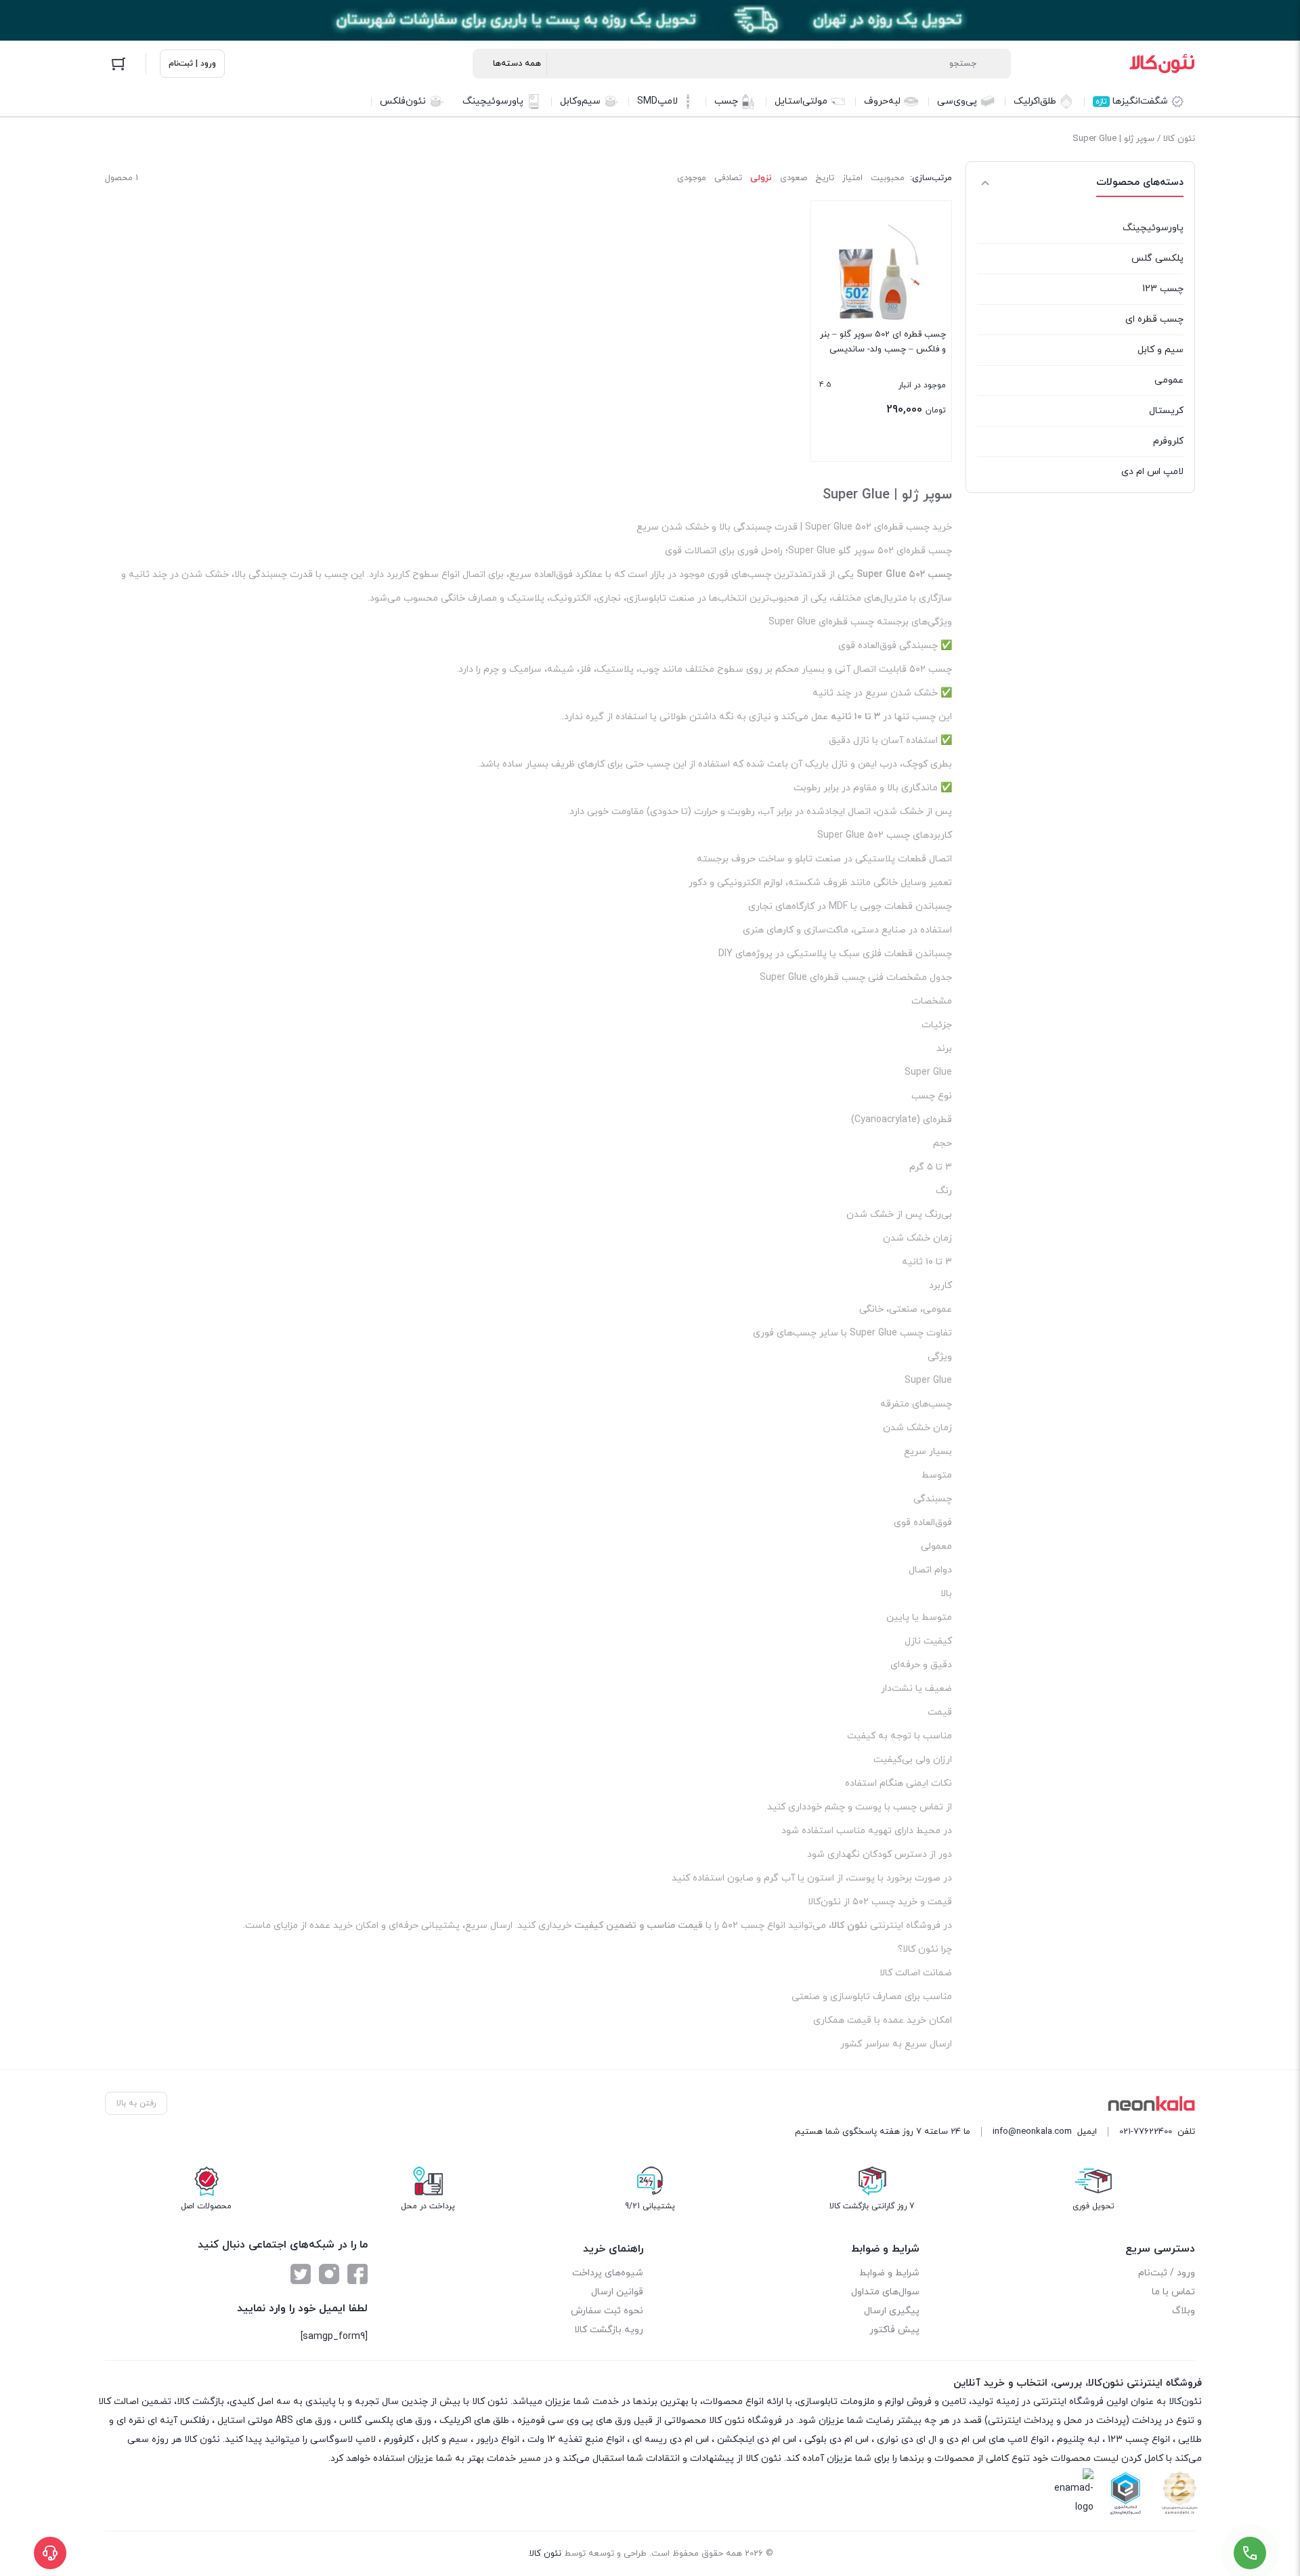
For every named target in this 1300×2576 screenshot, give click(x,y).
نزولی (761, 178)
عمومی (1169, 380)
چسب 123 (1163, 289)
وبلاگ (1184, 2311)
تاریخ (825, 178)
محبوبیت (888, 178)
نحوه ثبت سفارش (607, 2311)
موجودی (692, 178)
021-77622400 (1146, 2132)
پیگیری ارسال (892, 2311)
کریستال (1166, 411)
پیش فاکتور (894, 2330)
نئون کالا (1179, 139)
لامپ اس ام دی (1152, 472)
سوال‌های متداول (885, 2292)
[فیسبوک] (357, 2274)
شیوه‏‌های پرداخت (608, 2273)
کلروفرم (1168, 441)
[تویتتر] (301, 2274)
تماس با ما (1173, 2292)
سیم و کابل (1161, 350)
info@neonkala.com (1032, 2132)
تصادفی (728, 178)
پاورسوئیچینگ (1153, 228)
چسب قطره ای (1154, 319)
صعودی (794, 178)
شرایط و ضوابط (889, 2273)
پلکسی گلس (1157, 258)
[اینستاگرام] (329, 2274)
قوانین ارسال (617, 2292)
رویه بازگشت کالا (609, 2330)
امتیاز (852, 178)
